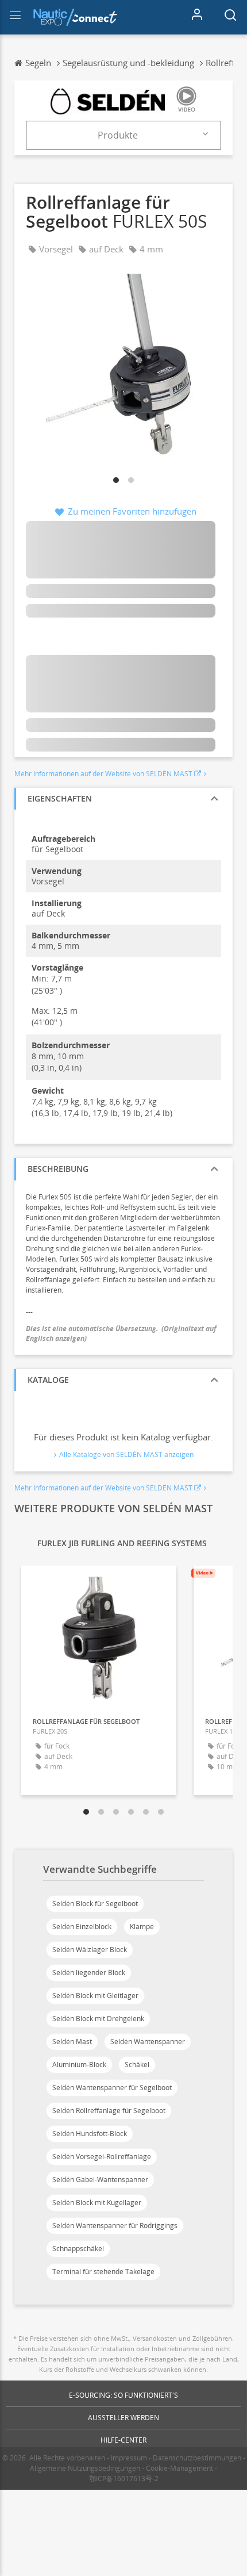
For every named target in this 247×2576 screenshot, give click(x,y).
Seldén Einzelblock (82, 1927)
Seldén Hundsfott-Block (90, 2134)
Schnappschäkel (78, 2249)
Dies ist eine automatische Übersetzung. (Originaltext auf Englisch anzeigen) (121, 1333)
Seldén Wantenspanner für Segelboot (112, 2088)
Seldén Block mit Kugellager (97, 2203)
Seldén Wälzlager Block (90, 1950)
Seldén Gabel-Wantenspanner (100, 2180)
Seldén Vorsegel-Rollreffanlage (102, 2157)
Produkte (118, 135)
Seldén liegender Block (89, 1973)
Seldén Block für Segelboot (95, 1904)
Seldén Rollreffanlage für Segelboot (109, 2111)
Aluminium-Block (79, 2065)
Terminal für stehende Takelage (103, 2272)
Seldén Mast (72, 2042)
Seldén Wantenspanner (148, 2042)
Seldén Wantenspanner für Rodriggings (115, 2226)
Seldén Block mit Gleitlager (95, 1996)
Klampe (142, 1927)
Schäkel (137, 2065)
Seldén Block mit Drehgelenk (98, 2019)
